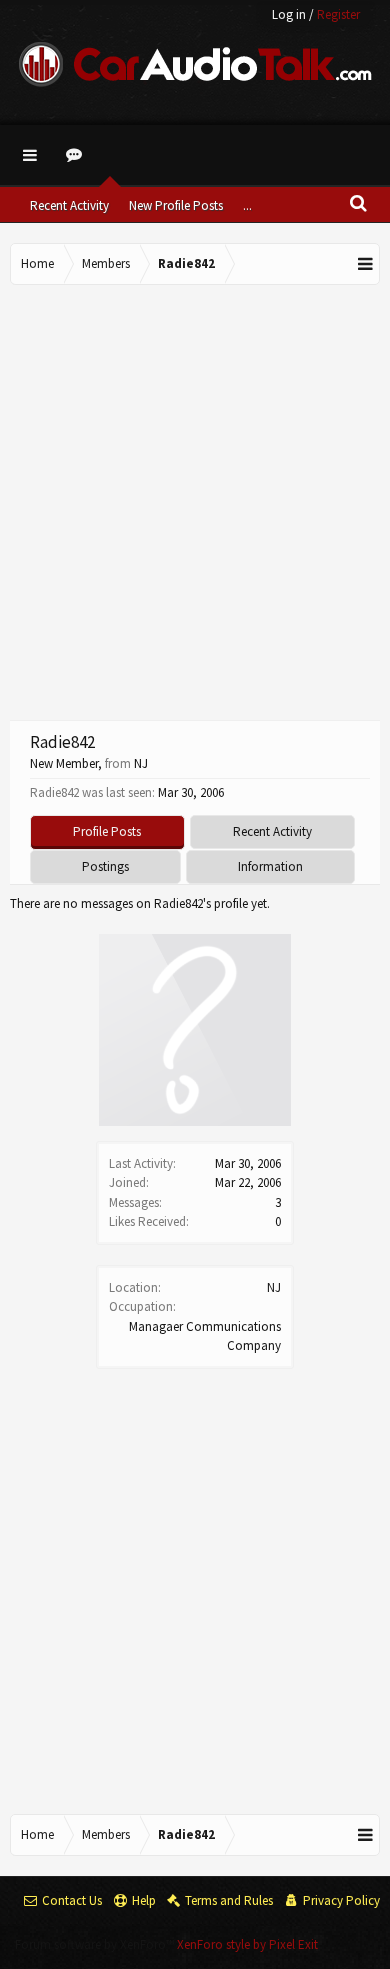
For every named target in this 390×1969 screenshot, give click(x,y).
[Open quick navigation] (366, 264)
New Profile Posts (176, 205)
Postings (105, 866)
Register (338, 14)
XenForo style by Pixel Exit (247, 1944)
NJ (274, 1287)
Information (270, 866)
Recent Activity (69, 205)
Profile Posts (107, 831)
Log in (289, 14)
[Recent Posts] (77, 155)
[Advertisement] (195, 500)
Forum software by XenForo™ (96, 1944)
